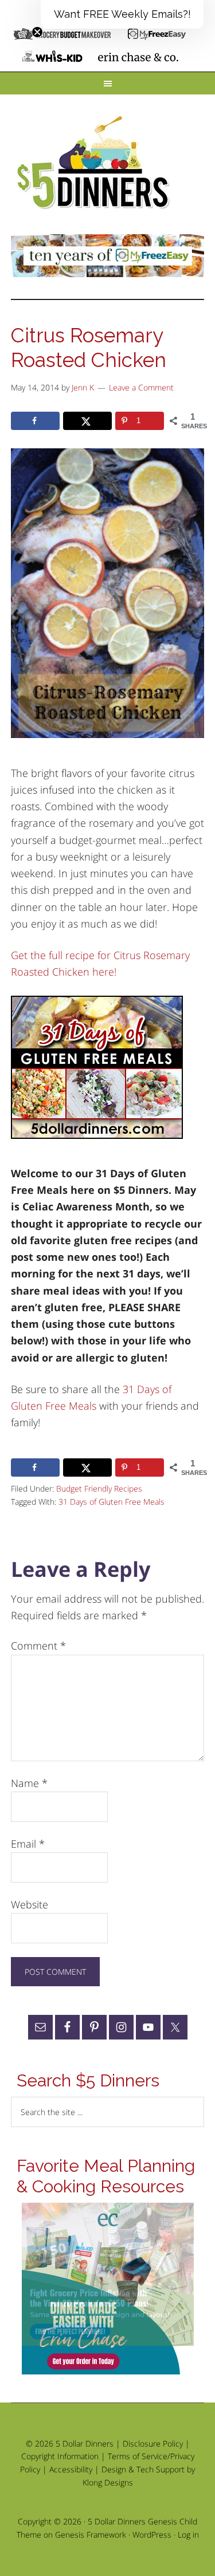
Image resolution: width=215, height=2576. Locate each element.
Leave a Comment (141, 387)
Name (29, 1783)
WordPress (152, 2534)
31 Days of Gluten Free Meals (112, 1502)
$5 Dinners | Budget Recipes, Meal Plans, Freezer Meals (95, 163)
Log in (188, 2534)
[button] (122, 14)
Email (28, 1844)
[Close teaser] (37, 32)
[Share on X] (88, 421)
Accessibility (71, 2469)
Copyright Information (60, 2456)
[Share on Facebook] (36, 421)
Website (30, 1904)
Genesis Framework (91, 2534)
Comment (38, 1646)
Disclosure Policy (153, 2443)
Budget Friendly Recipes (99, 1488)
